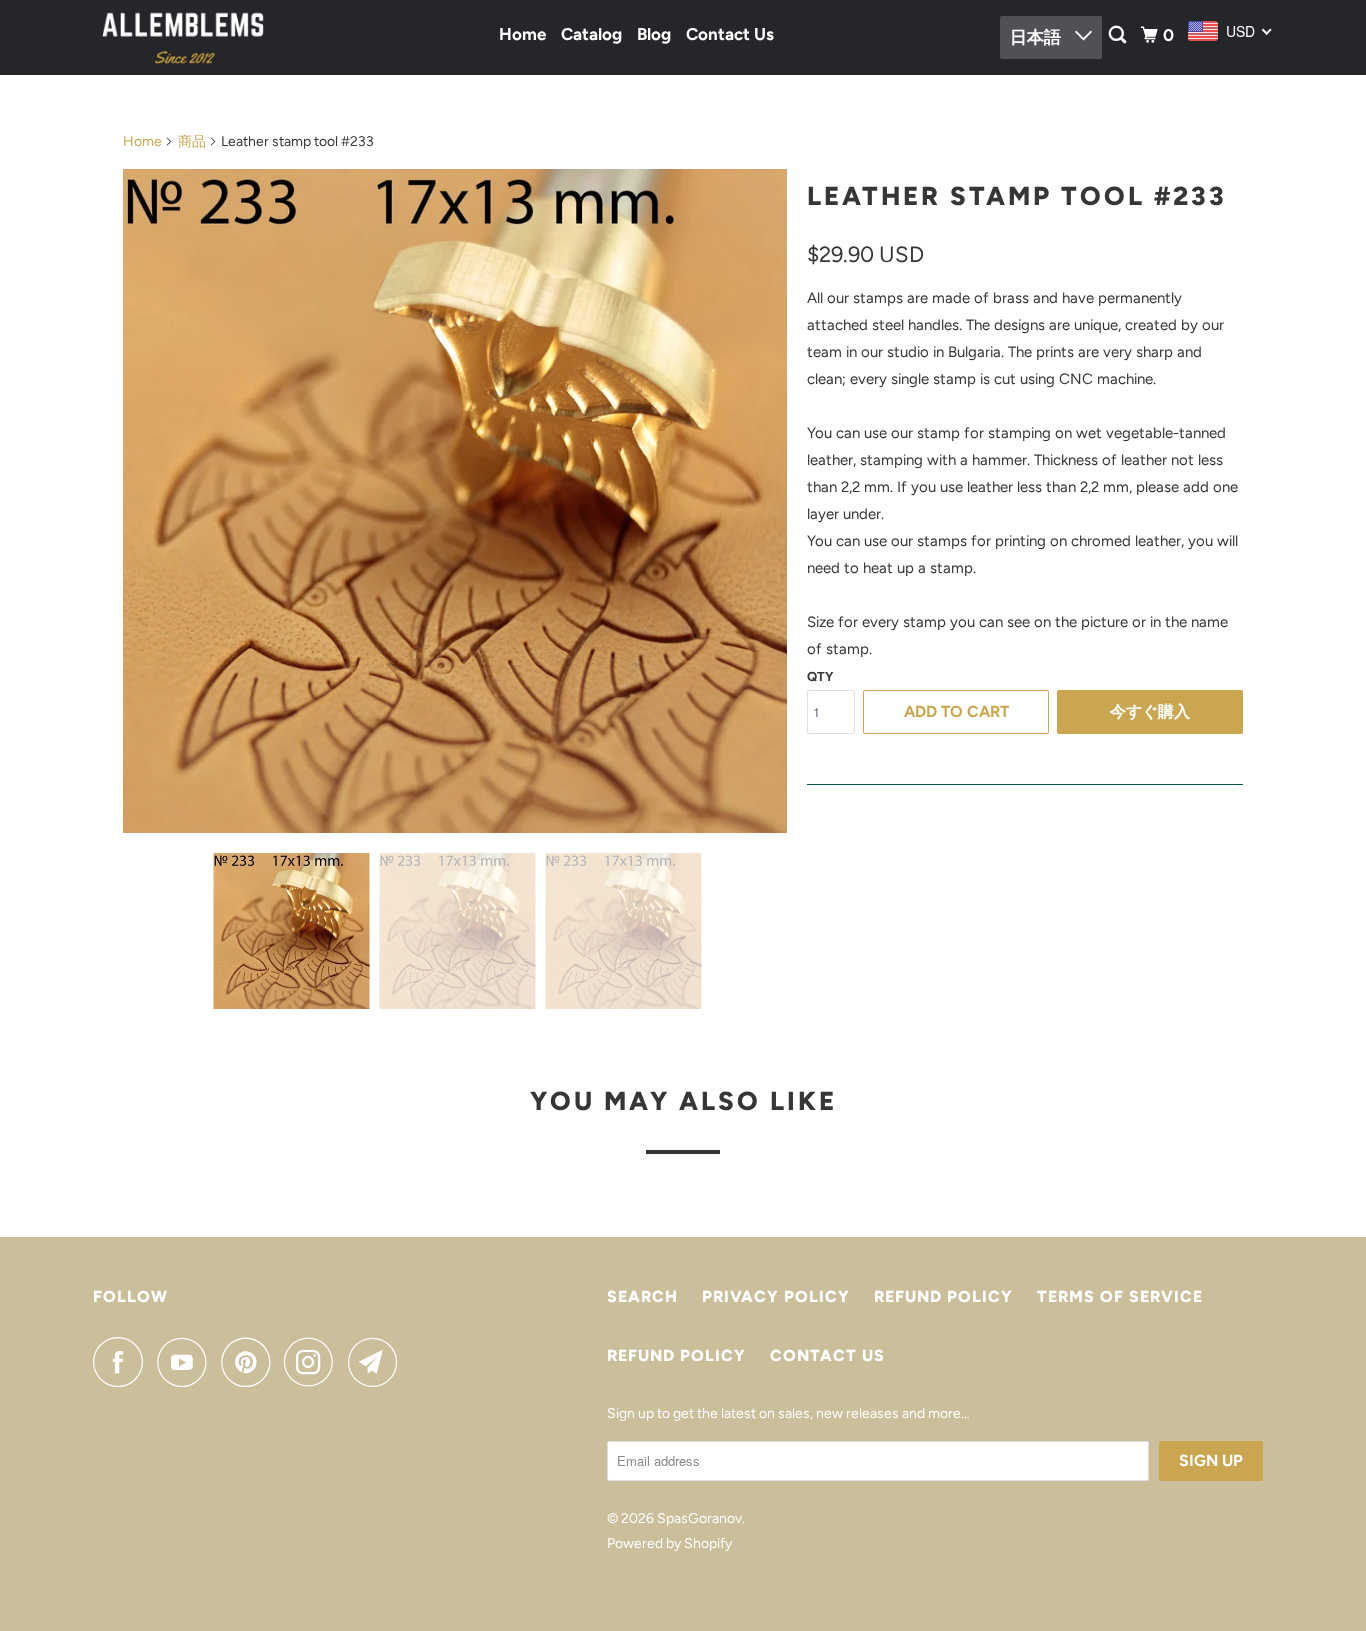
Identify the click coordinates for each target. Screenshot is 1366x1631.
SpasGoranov (699, 1518)
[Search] (1119, 35)
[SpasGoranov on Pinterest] (250, 1362)
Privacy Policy (776, 1296)
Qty (820, 676)
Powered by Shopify (669, 1543)
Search (642, 1296)
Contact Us (730, 34)
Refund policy (943, 1296)
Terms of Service (1120, 1296)
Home (522, 34)
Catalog (591, 34)
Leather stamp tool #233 (1017, 196)
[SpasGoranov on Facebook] (123, 1362)
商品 (192, 141)
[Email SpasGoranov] (378, 1362)
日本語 (1037, 37)
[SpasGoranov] (183, 37)
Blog (654, 34)
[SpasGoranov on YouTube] (187, 1362)
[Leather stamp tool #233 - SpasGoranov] (455, 501)
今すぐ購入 (1150, 711)
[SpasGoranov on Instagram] (314, 1362)
